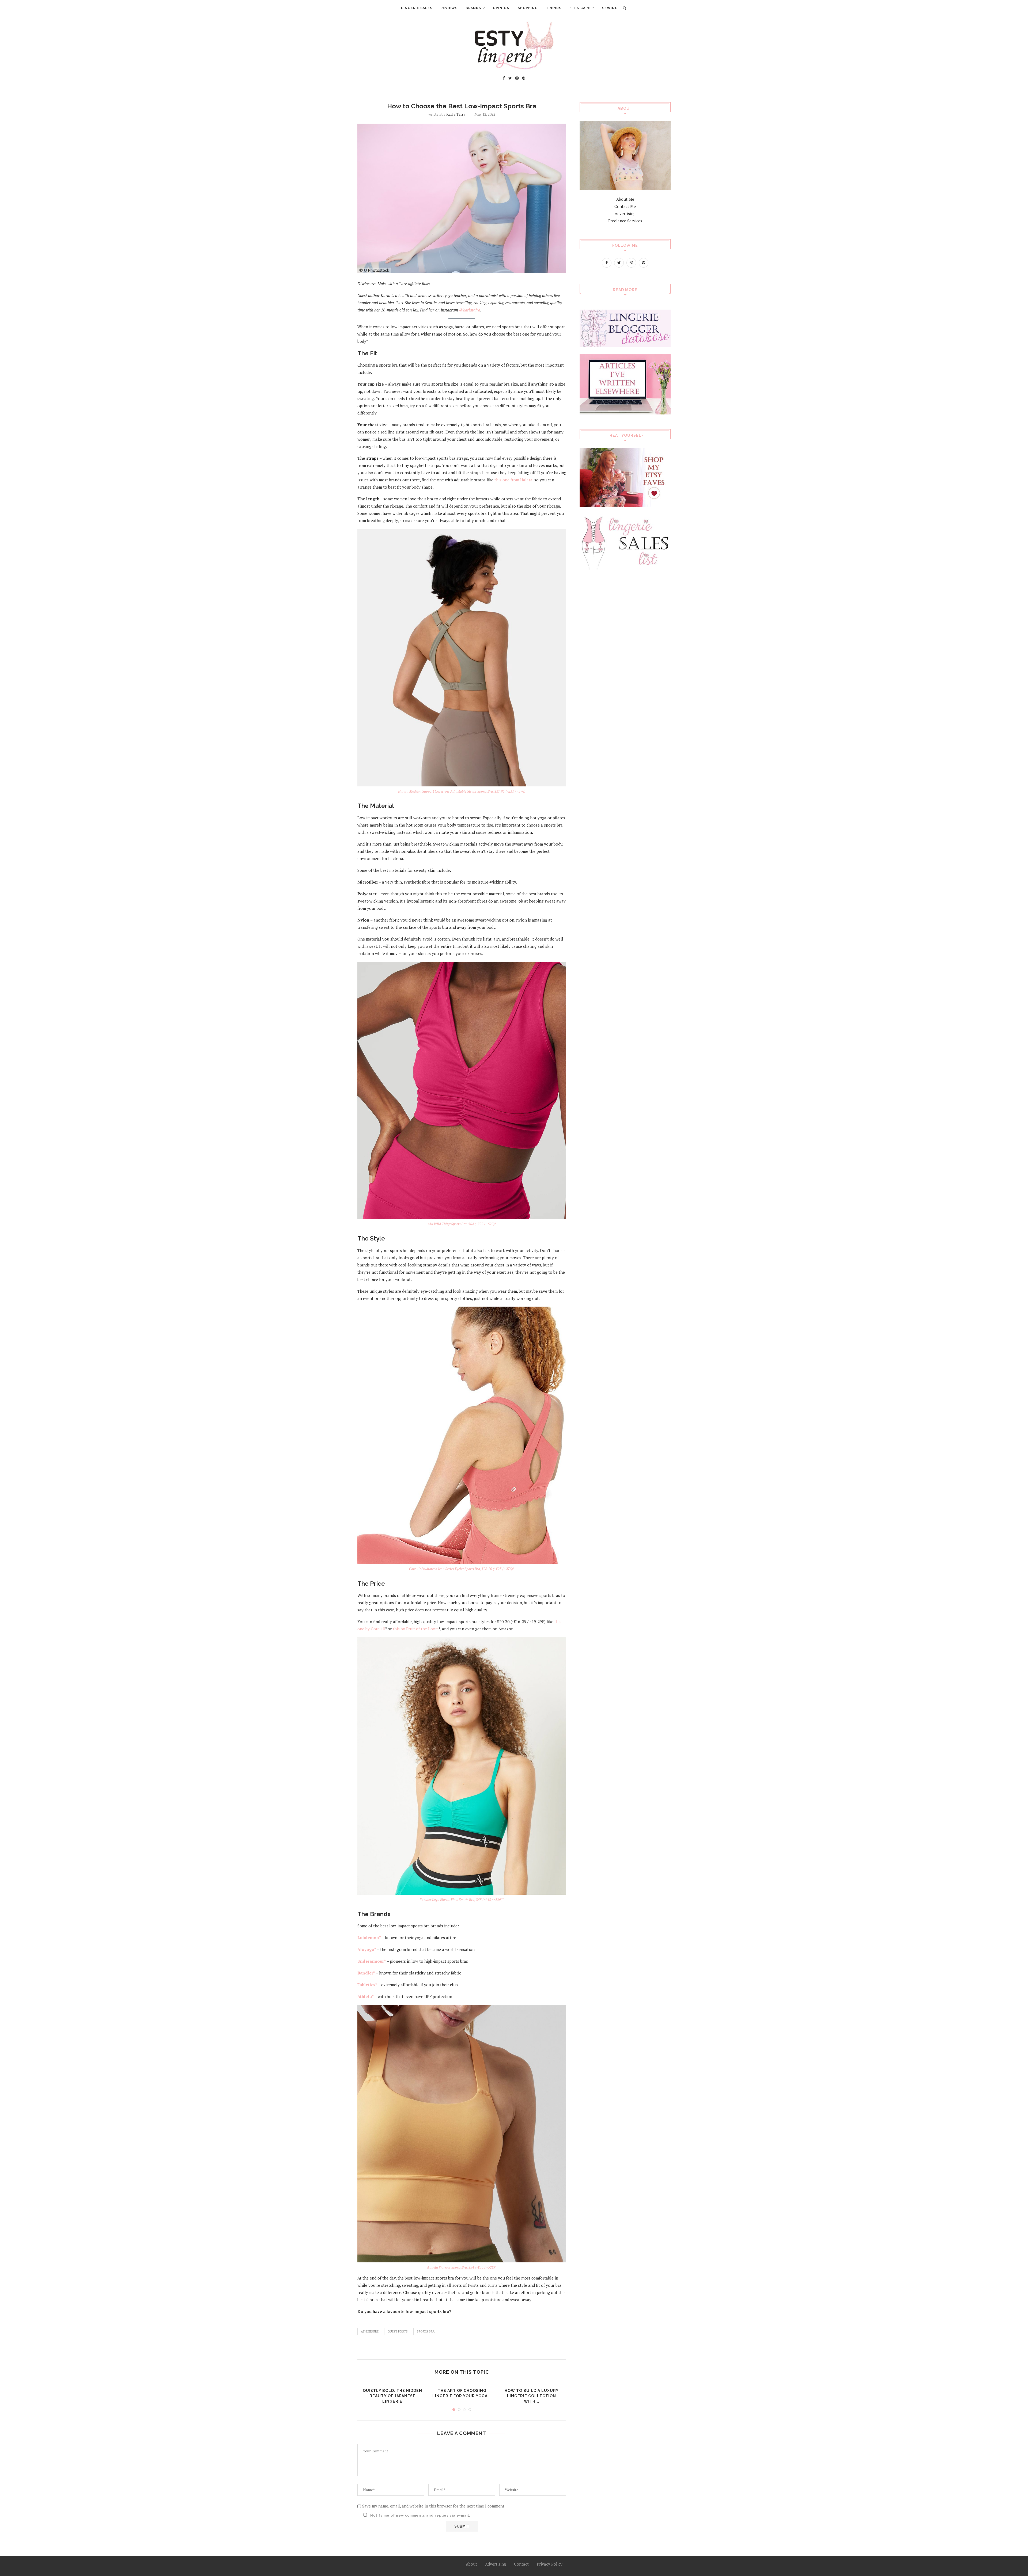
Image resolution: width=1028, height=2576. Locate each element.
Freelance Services (625, 221)
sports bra (426, 2331)
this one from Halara (513, 480)
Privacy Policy (550, 2564)
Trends (554, 8)
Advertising (625, 214)
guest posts (398, 2331)
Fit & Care (580, 8)
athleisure (370, 2331)
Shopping (528, 8)
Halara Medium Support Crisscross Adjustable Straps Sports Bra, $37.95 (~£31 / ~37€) (462, 791)
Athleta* (366, 1996)
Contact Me (625, 206)
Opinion (501, 8)
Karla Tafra (456, 114)
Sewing (610, 8)
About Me (625, 199)
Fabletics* (367, 1985)
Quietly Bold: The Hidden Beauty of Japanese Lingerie (392, 2396)
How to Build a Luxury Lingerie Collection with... (532, 2396)
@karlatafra (470, 310)
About (471, 2564)
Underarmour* (372, 1961)
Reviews (449, 8)
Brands (473, 8)
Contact (521, 2564)
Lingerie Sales (417, 8)
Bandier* (366, 1973)
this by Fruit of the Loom (416, 1629)
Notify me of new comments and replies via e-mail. (420, 2516)
